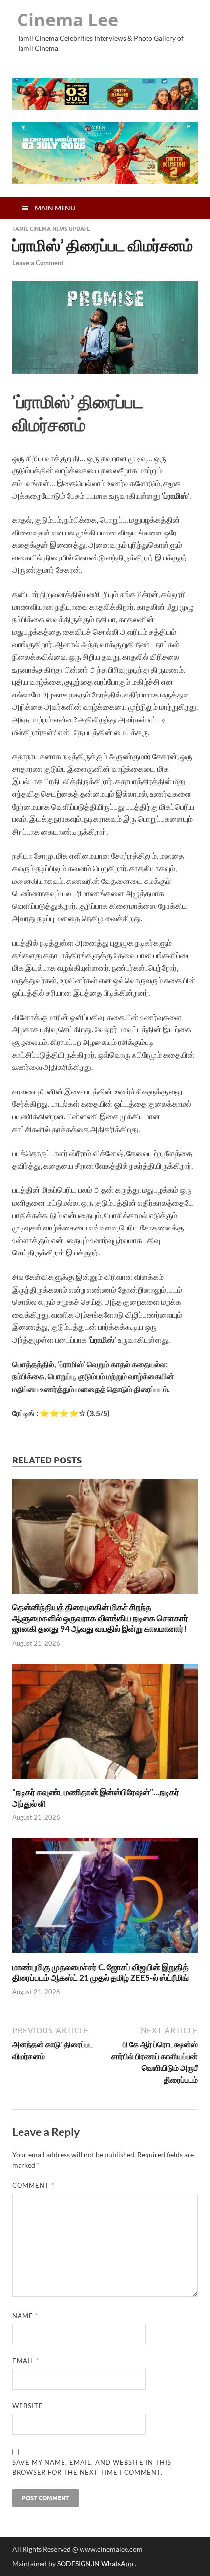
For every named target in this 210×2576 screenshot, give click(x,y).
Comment (33, 2185)
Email (26, 2361)
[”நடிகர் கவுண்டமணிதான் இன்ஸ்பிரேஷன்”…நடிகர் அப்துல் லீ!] (105, 1781)
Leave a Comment (38, 263)
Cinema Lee (68, 20)
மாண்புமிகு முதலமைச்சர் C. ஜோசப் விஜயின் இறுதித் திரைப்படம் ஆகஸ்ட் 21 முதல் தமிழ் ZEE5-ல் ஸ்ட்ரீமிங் (100, 1972)
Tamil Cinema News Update (51, 229)
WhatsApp (118, 2564)
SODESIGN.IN (78, 2564)
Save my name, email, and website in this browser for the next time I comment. (92, 2467)
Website (28, 2406)
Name (25, 2316)
